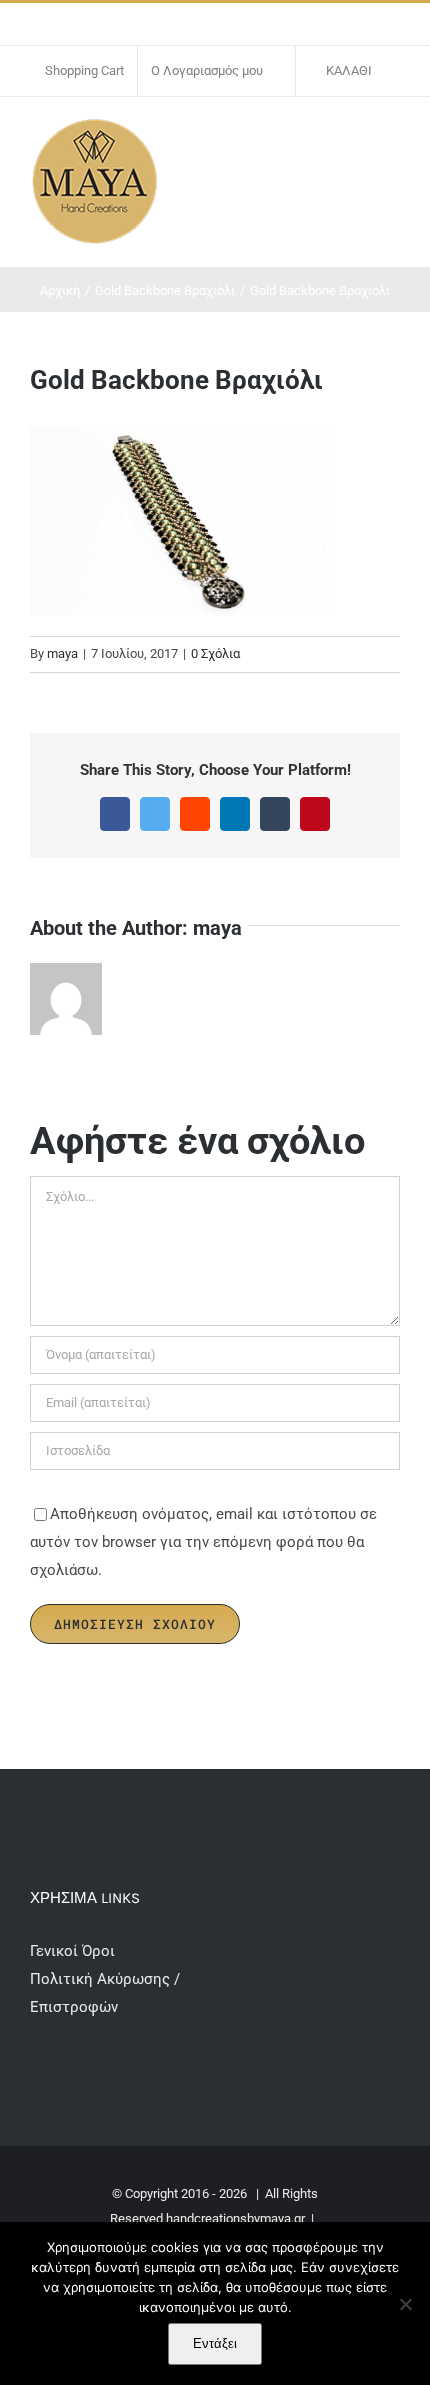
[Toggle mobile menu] (392, 137)
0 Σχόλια (215, 653)
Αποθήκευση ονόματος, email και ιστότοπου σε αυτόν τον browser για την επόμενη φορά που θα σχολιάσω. (203, 1542)
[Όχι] (405, 2304)
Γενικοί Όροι (74, 1951)
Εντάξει (215, 2343)
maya (62, 653)
